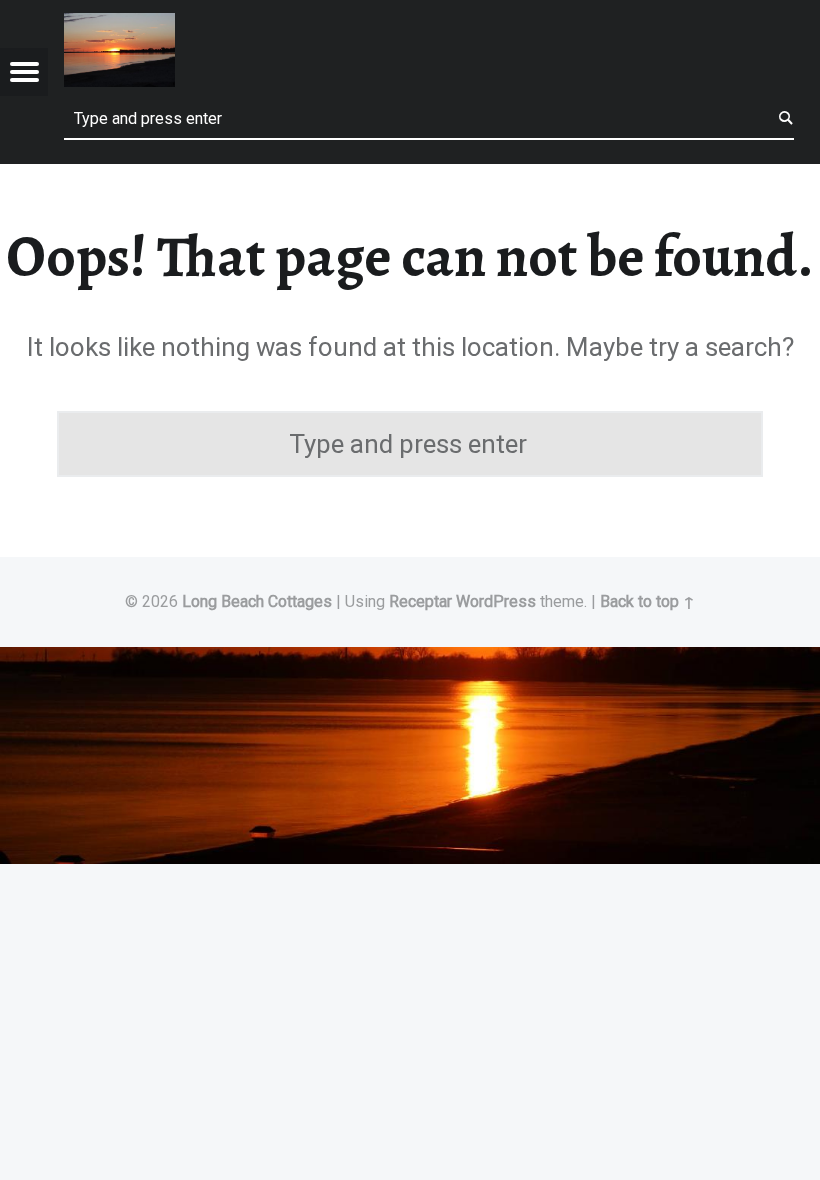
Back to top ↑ (647, 601)
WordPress (496, 601)
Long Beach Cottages (257, 601)
